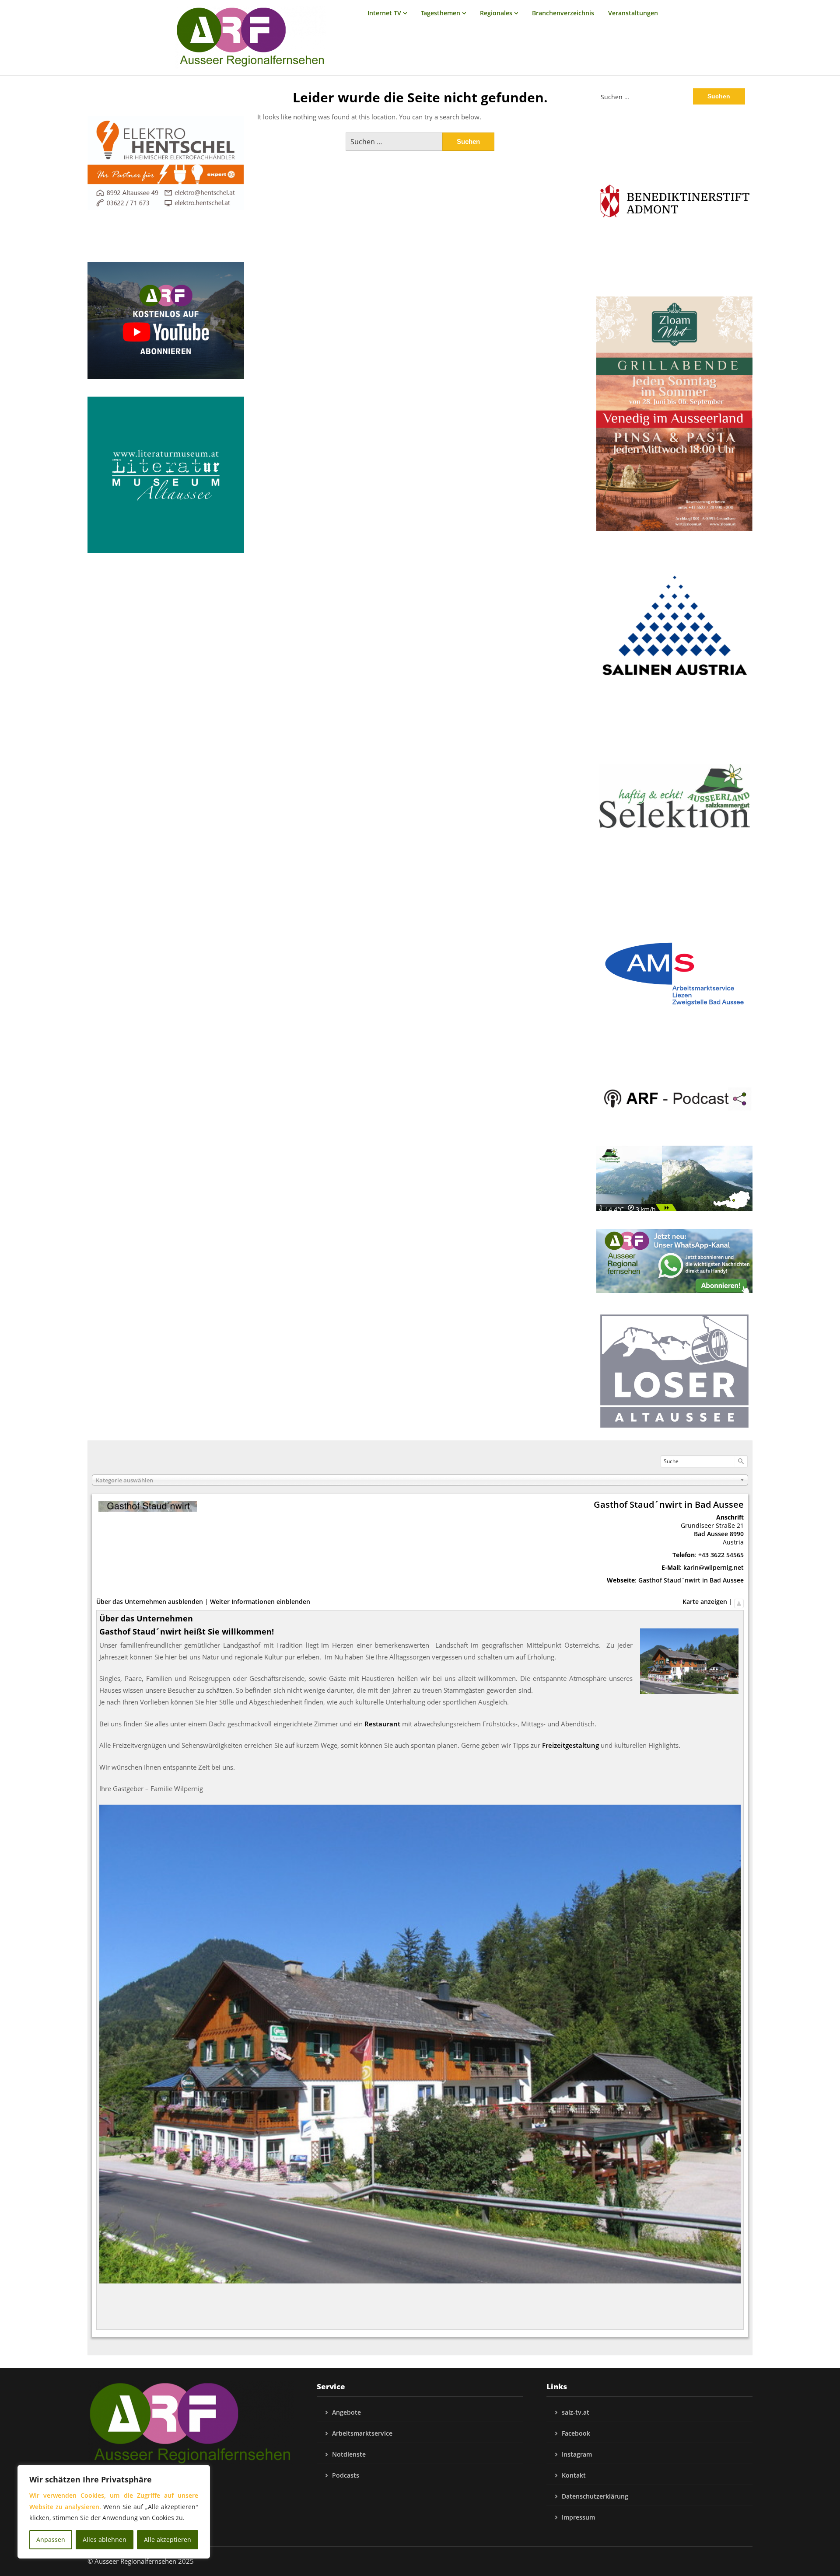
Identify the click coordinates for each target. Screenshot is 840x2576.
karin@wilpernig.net (714, 1567)
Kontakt (574, 2475)
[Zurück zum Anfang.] (739, 1602)
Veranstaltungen (633, 13)
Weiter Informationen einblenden (260, 1602)
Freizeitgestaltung (570, 1745)
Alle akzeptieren (168, 2539)
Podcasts (346, 2475)
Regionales (496, 13)
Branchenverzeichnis (563, 13)
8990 (737, 1534)
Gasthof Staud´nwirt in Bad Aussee (691, 1580)
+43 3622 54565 (721, 1555)
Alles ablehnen (105, 2539)
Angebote (346, 2412)
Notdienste (349, 2454)
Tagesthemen (441, 13)
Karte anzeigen (705, 1602)
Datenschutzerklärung (595, 2496)
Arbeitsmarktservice (362, 2433)
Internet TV (384, 13)
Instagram (577, 2454)
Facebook (576, 2433)
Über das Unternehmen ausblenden (150, 1602)
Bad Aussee (711, 1534)
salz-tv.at (576, 2412)
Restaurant (382, 1724)
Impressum (578, 2517)
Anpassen (51, 2539)
